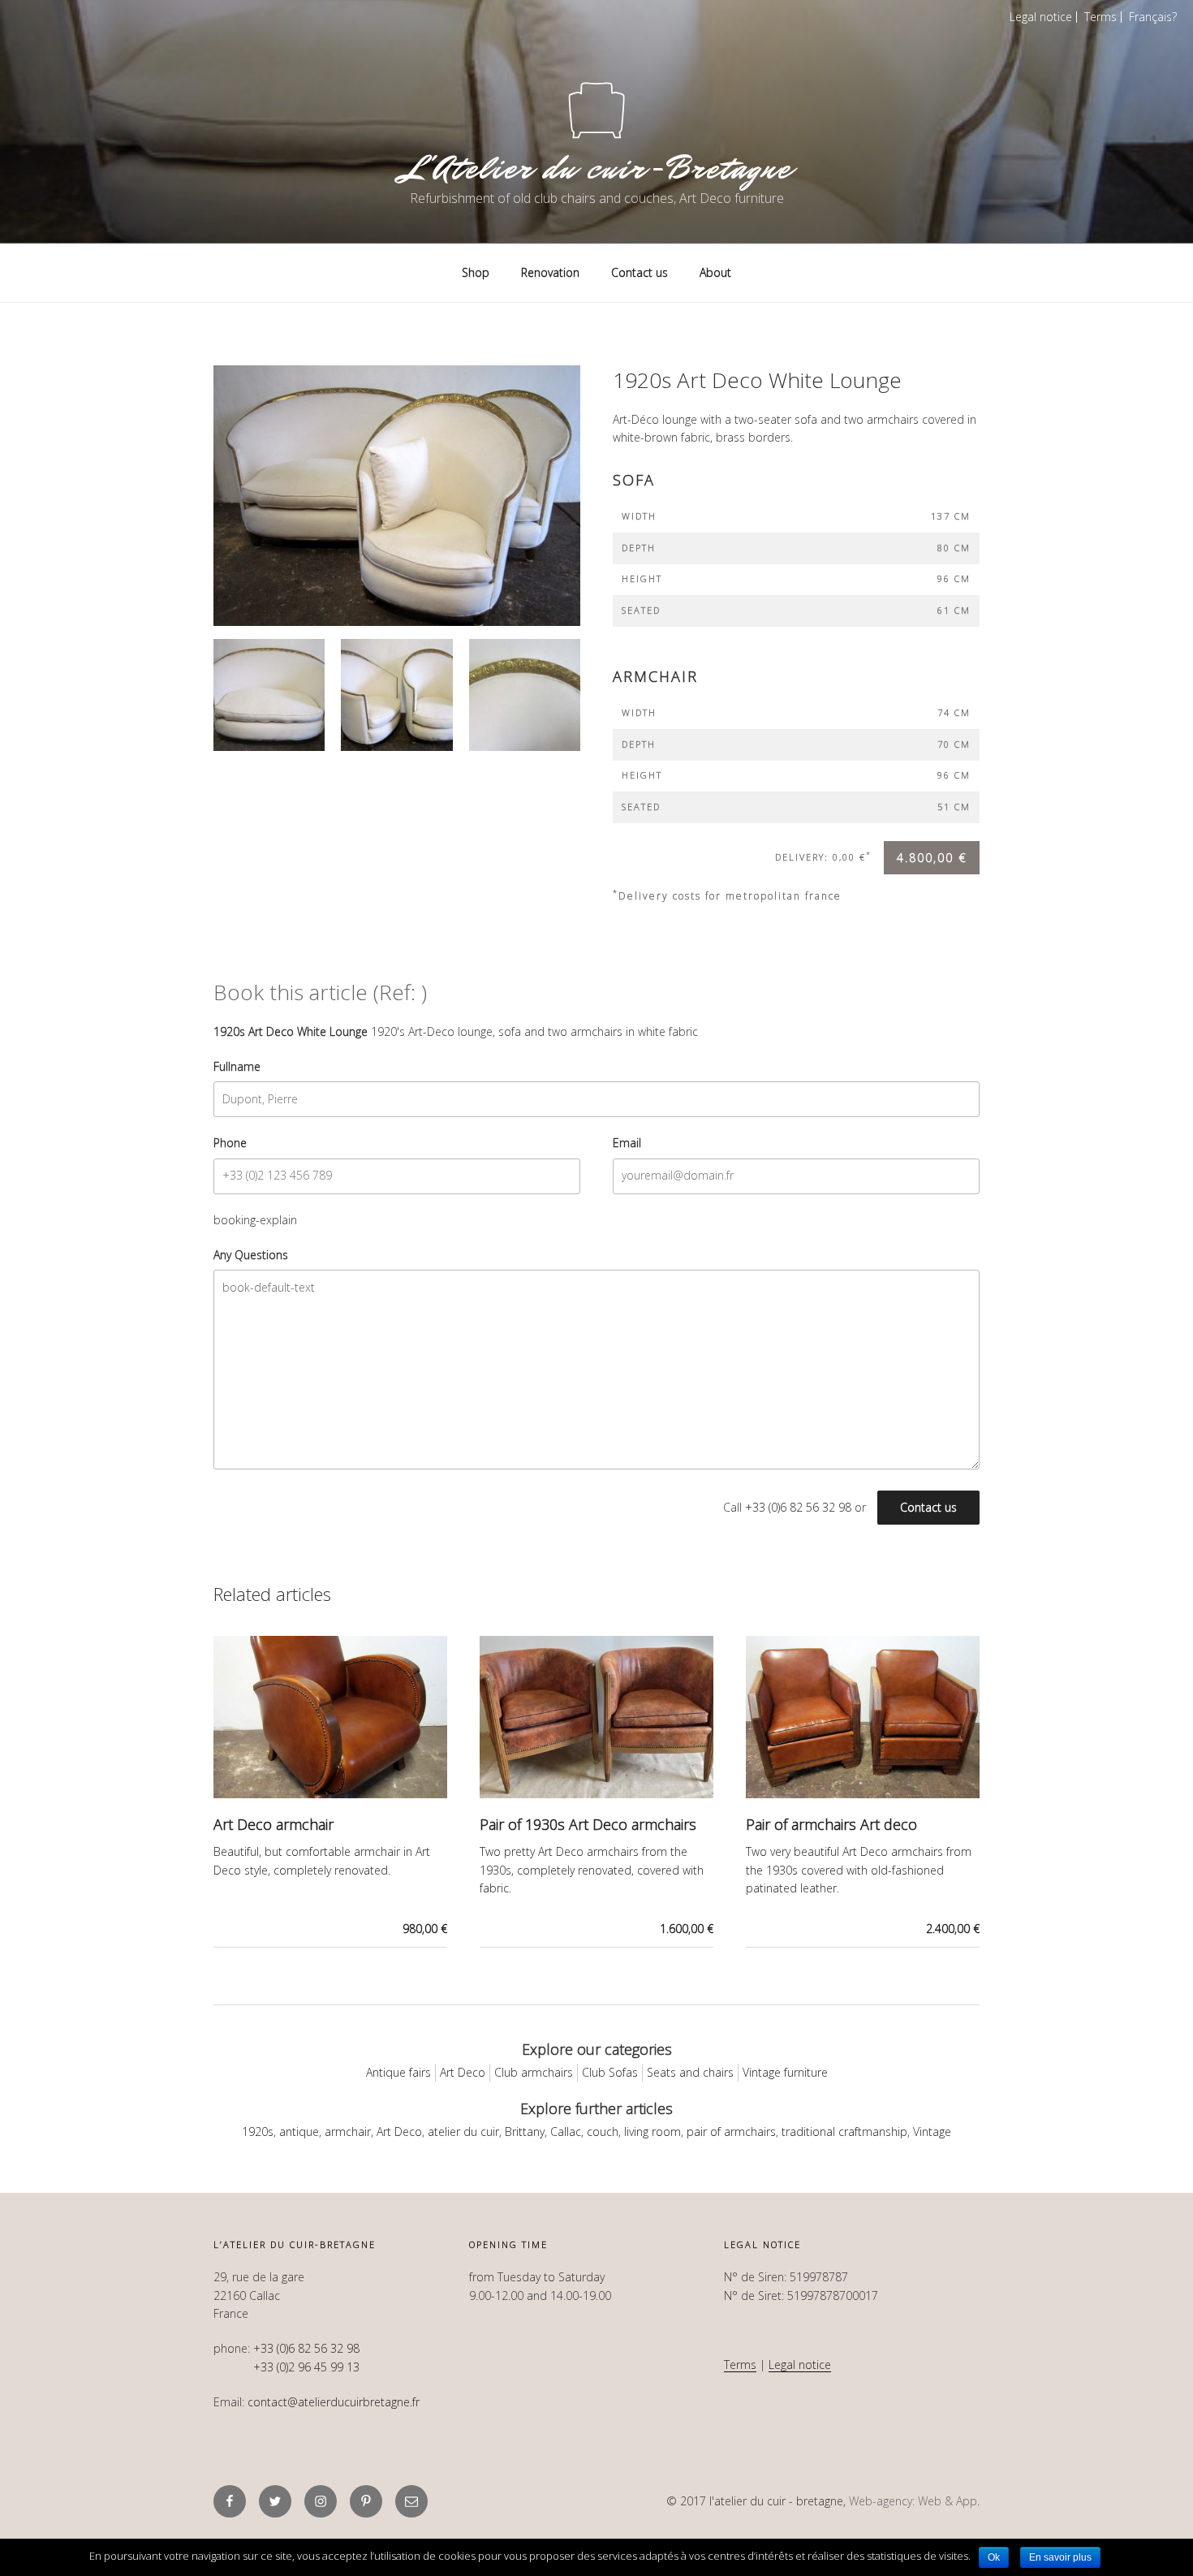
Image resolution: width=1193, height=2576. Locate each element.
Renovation (550, 272)
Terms (1100, 17)
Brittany (525, 2132)
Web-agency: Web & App (913, 2501)
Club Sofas (610, 2072)
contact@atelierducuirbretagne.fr (334, 2402)
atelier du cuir (463, 2132)
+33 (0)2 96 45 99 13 (306, 2367)
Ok (994, 2557)
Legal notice (1041, 17)
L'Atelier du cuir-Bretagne (596, 168)
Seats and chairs (690, 2072)
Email (627, 1143)
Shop (476, 272)
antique (299, 2132)
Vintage (932, 2132)
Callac (566, 2132)
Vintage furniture (785, 2072)
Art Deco (463, 2072)
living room (652, 2132)
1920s (258, 2132)
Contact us (640, 272)
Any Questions (251, 1255)
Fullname (237, 1066)
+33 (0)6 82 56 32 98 (798, 1507)
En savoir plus (1060, 2557)
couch (603, 2132)
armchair (348, 2132)
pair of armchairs (731, 2132)
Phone (230, 1143)
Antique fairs (398, 2072)
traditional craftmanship (844, 2132)
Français (1150, 17)
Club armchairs (534, 2072)
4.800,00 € (932, 858)
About (715, 272)
